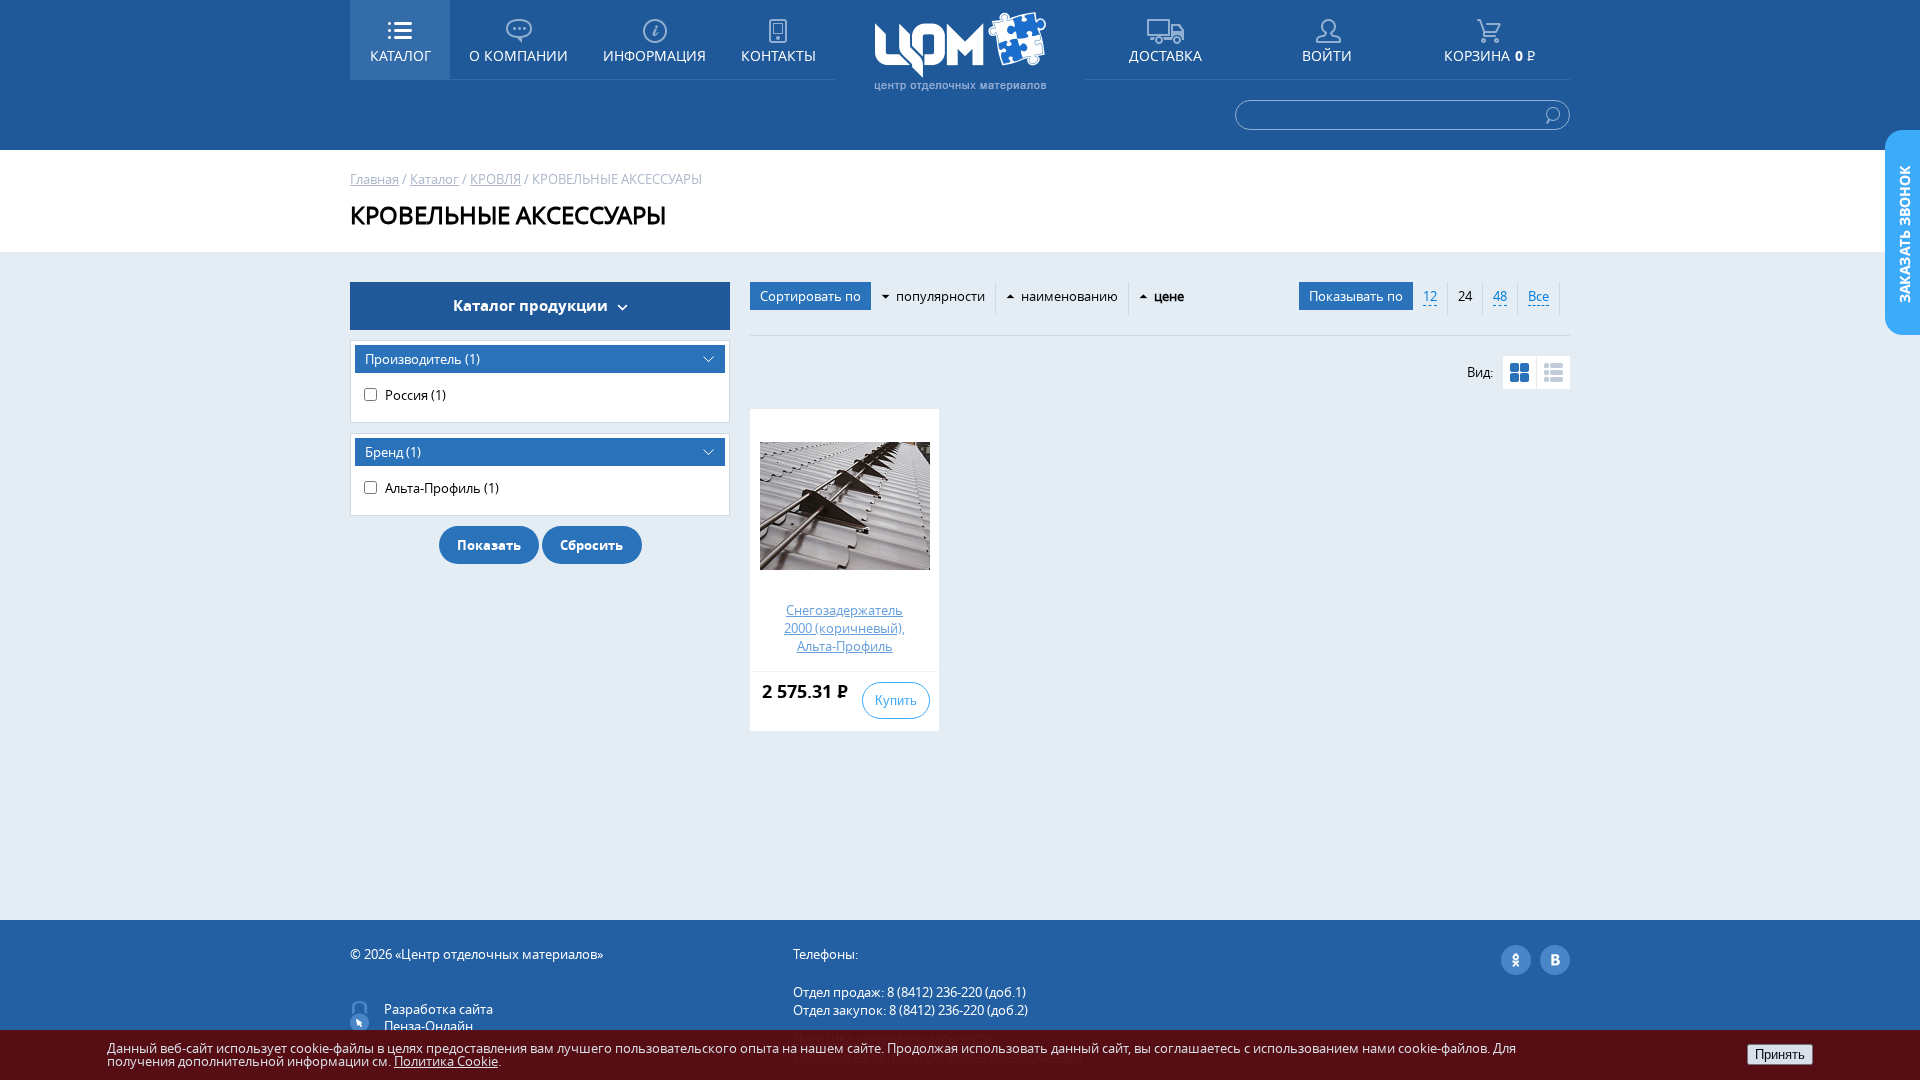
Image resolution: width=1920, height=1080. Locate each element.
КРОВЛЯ (495, 179)
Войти (1327, 55)
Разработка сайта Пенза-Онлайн (438, 1017)
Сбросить (591, 545)
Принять (1780, 1054)
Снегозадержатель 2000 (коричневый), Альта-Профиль (844, 628)
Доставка (1165, 55)
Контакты (778, 55)
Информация (654, 55)
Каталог (434, 179)
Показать (489, 545)
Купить (896, 700)
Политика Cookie (446, 1061)
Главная (374, 179)
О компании (518, 55)
